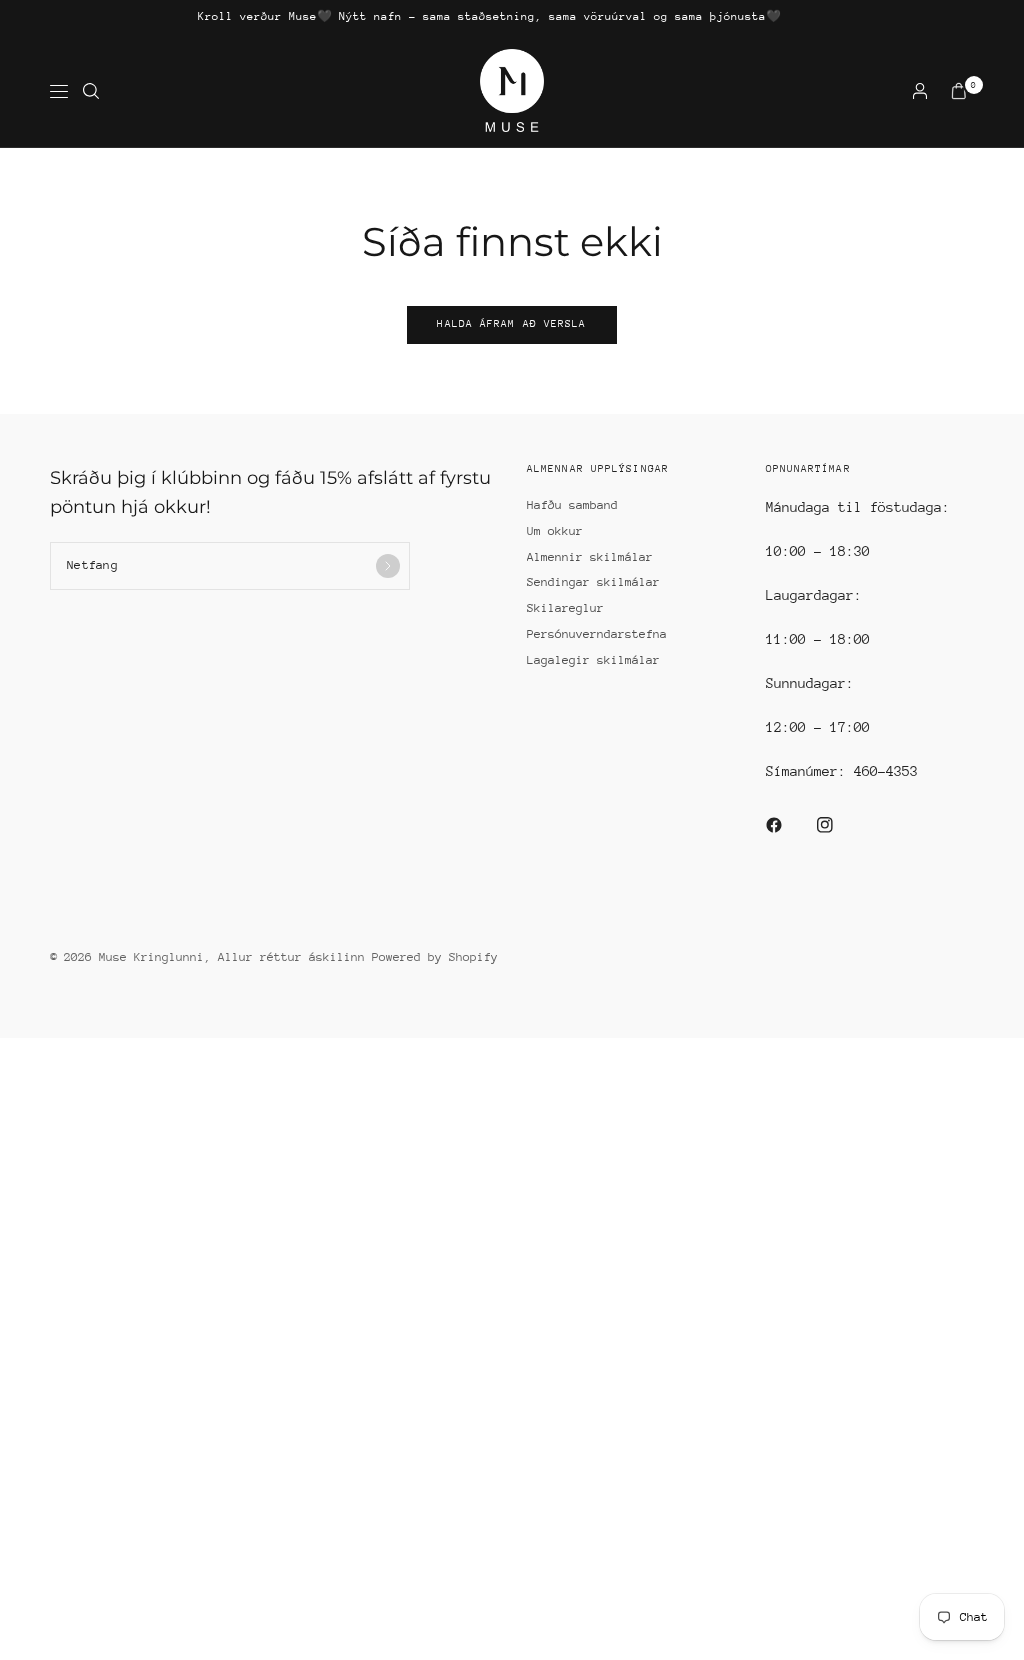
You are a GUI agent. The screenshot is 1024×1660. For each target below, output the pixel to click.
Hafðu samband (572, 505)
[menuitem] (489, 17)
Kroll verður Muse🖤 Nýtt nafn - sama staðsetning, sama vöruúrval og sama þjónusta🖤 (489, 16)
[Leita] (91, 91)
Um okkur (555, 531)
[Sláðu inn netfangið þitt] (388, 566)
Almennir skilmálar (590, 557)
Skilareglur (565, 608)
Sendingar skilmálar (593, 582)
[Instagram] (839, 825)
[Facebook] (788, 825)
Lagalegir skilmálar (593, 660)
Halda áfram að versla (511, 324)
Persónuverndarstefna (597, 634)
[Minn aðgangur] (920, 91)
